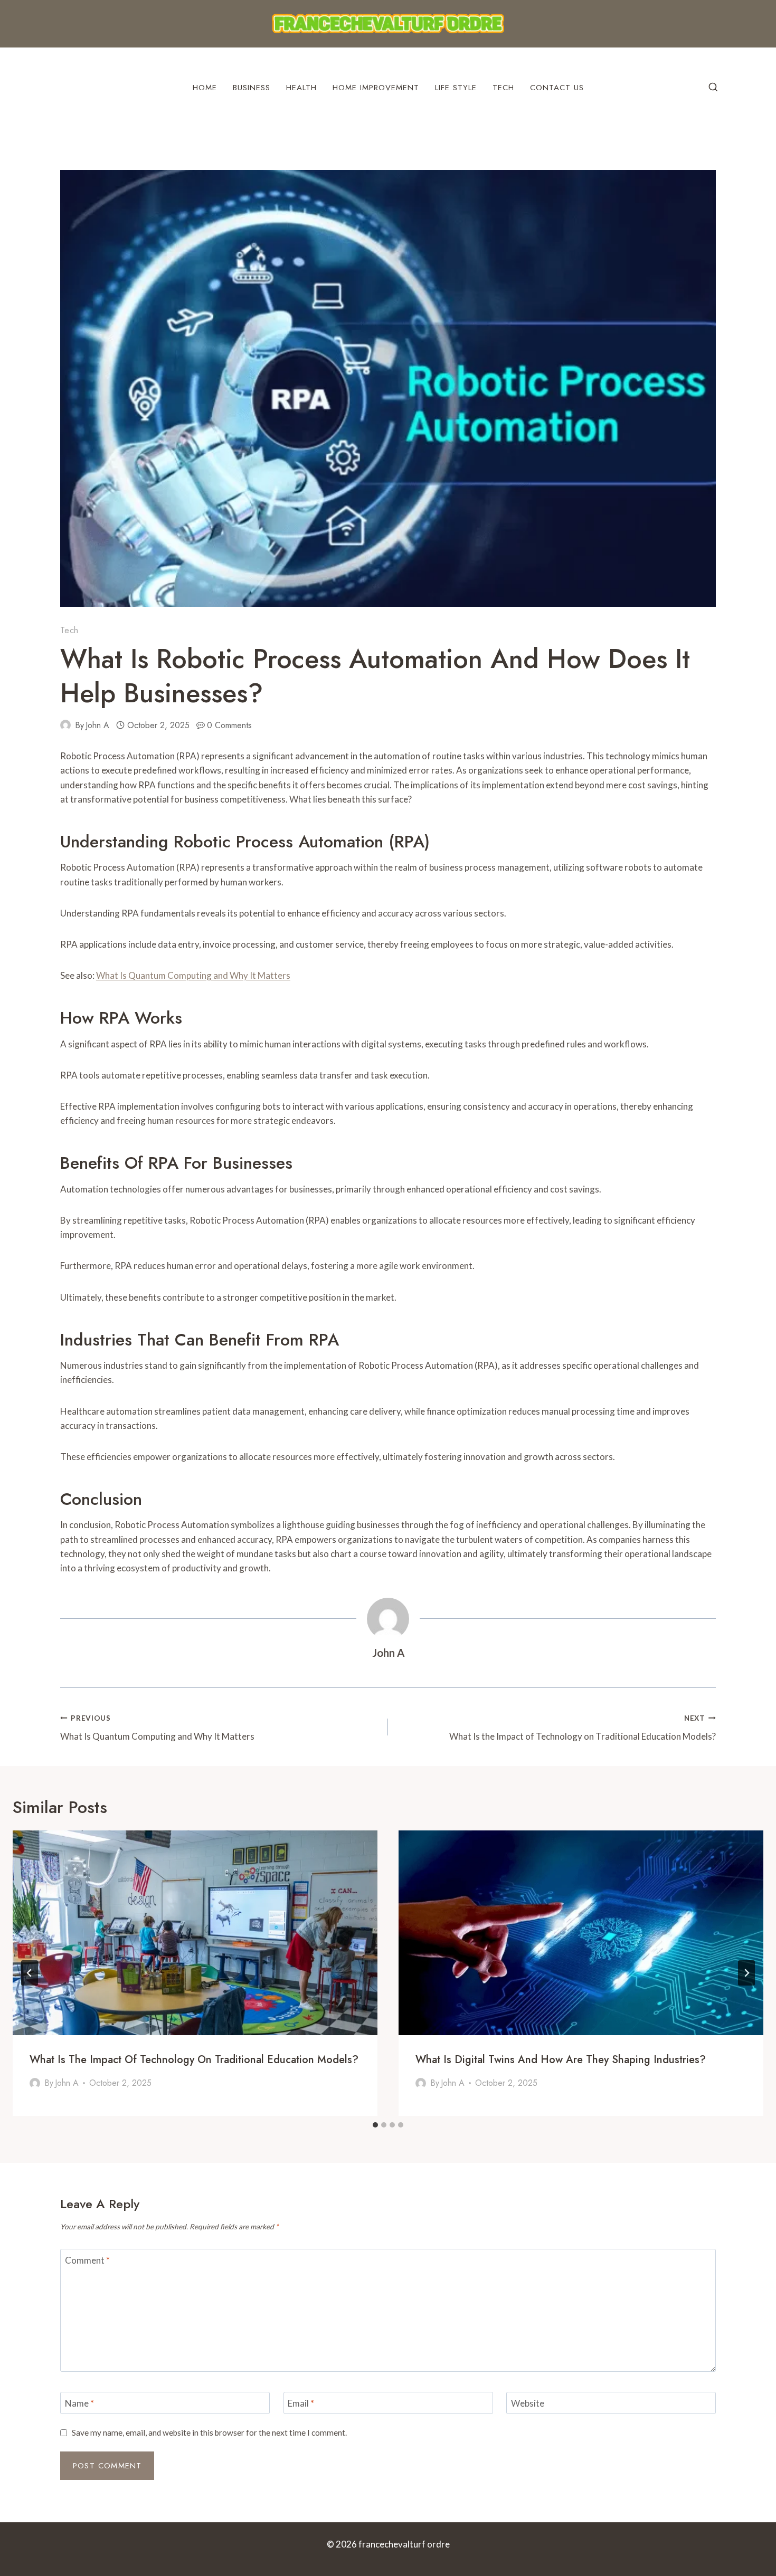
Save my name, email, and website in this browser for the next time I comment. (209, 2432)
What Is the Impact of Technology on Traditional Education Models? (583, 1728)
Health (301, 88)
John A (97, 725)
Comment (87, 2260)
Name (79, 2403)
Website (528, 2403)
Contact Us (557, 88)
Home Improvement (376, 88)
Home (205, 88)
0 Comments (229, 725)
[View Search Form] (713, 88)
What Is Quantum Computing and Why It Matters (193, 975)
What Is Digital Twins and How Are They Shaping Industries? (561, 2060)
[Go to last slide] (30, 1973)
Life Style (456, 88)
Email (301, 2403)
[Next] (746, 1973)
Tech (503, 88)
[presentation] (195, 1933)
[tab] (375, 2125)
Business (252, 88)
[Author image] (65, 725)
